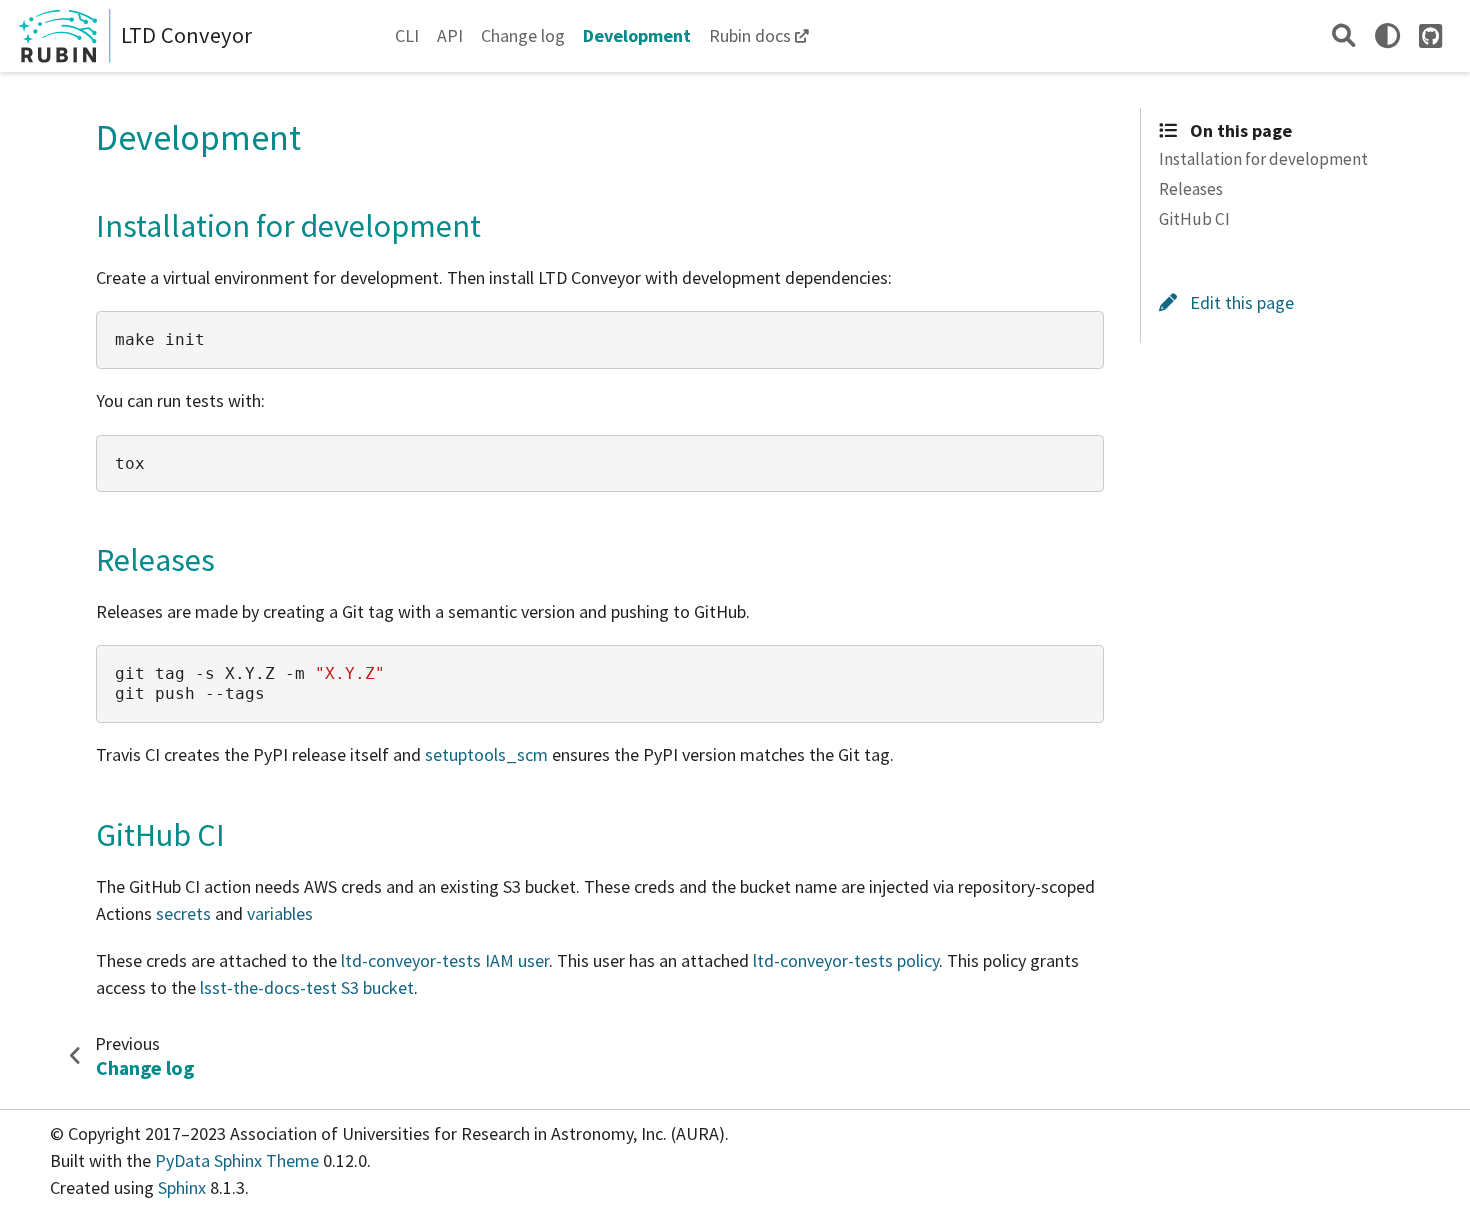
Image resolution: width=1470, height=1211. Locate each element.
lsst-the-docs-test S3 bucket (307, 987)
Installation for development (1263, 158)
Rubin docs (750, 35)
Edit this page (1240, 301)
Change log (523, 35)
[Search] (1343, 35)
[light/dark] (1387, 35)
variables (280, 913)
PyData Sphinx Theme (239, 1160)
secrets (183, 913)
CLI (407, 35)
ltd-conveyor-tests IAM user (445, 960)
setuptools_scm (486, 754)
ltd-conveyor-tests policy (846, 960)
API (450, 35)
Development (637, 35)
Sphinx (182, 1187)
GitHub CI (1194, 219)
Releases (1191, 188)
